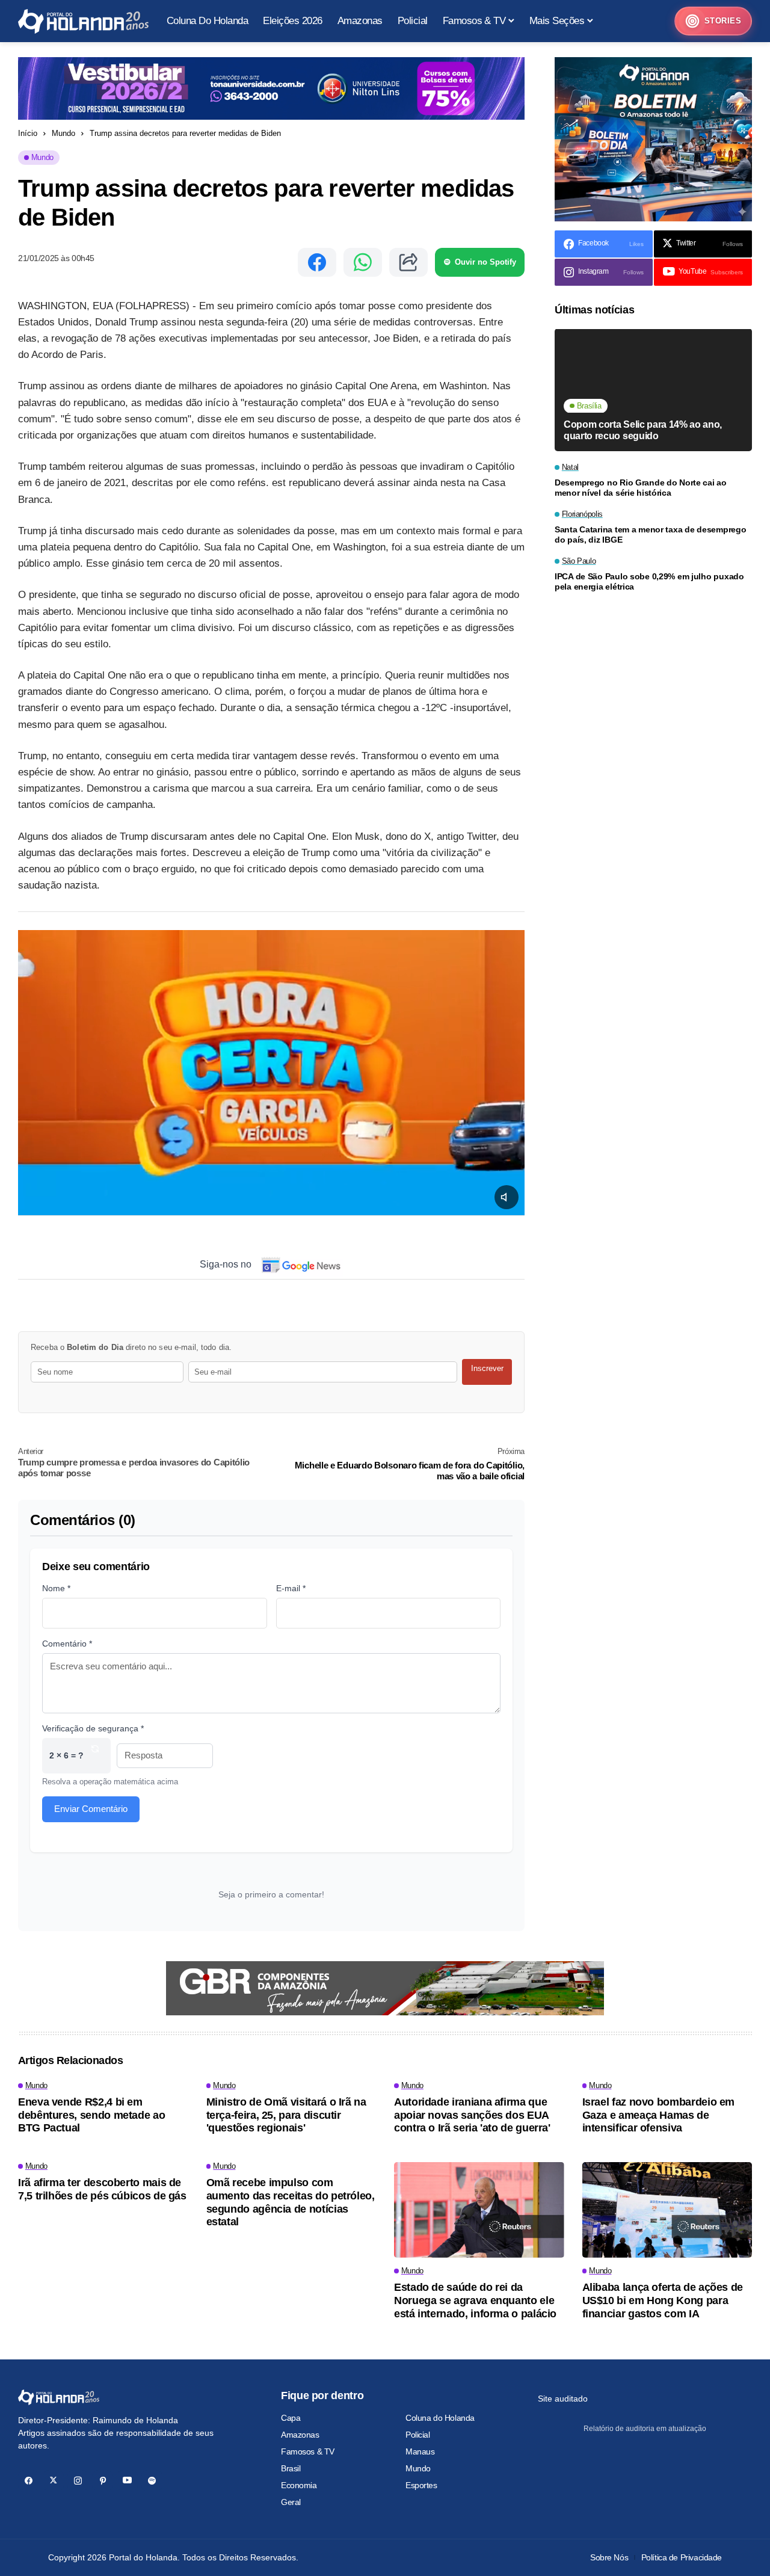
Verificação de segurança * (93, 1728)
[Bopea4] (83, 21)
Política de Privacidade (682, 2557)
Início (28, 133)
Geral (291, 2502)
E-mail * (291, 1588)
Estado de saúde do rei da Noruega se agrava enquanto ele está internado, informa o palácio (475, 2300)
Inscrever (487, 1368)
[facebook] (29, 2481)
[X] (53, 2481)
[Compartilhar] (408, 262)
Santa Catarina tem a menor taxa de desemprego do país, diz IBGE (650, 535)
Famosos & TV (308, 2451)
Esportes (421, 2485)
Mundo (63, 133)
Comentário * (67, 1644)
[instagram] (78, 2481)
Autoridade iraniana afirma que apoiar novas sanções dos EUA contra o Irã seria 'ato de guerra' (472, 2115)
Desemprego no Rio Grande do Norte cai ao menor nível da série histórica (641, 488)
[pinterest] (103, 2481)
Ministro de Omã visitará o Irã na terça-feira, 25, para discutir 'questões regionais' (286, 2115)
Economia (299, 2485)
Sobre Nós (609, 2557)
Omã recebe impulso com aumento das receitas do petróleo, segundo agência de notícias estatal (291, 2202)
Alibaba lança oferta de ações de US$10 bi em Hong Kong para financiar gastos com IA (663, 2300)
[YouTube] (127, 2481)
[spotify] (152, 2481)
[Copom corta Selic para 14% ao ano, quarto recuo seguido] (653, 390)
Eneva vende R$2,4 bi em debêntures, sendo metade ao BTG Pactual (91, 2115)
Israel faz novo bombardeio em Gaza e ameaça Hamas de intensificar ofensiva (659, 2115)
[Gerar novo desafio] (95, 1756)
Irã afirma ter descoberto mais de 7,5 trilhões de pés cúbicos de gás (102, 2189)
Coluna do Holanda (440, 2418)
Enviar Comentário (91, 1809)
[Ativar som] (507, 1197)
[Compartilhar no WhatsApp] (363, 262)
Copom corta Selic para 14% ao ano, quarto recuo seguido (643, 431)
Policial (418, 2435)
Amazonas (300, 2435)
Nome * (56, 1588)
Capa (291, 2418)
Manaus (420, 2451)
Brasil (291, 2468)
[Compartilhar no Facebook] (317, 262)
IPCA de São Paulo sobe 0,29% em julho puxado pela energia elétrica (649, 582)
